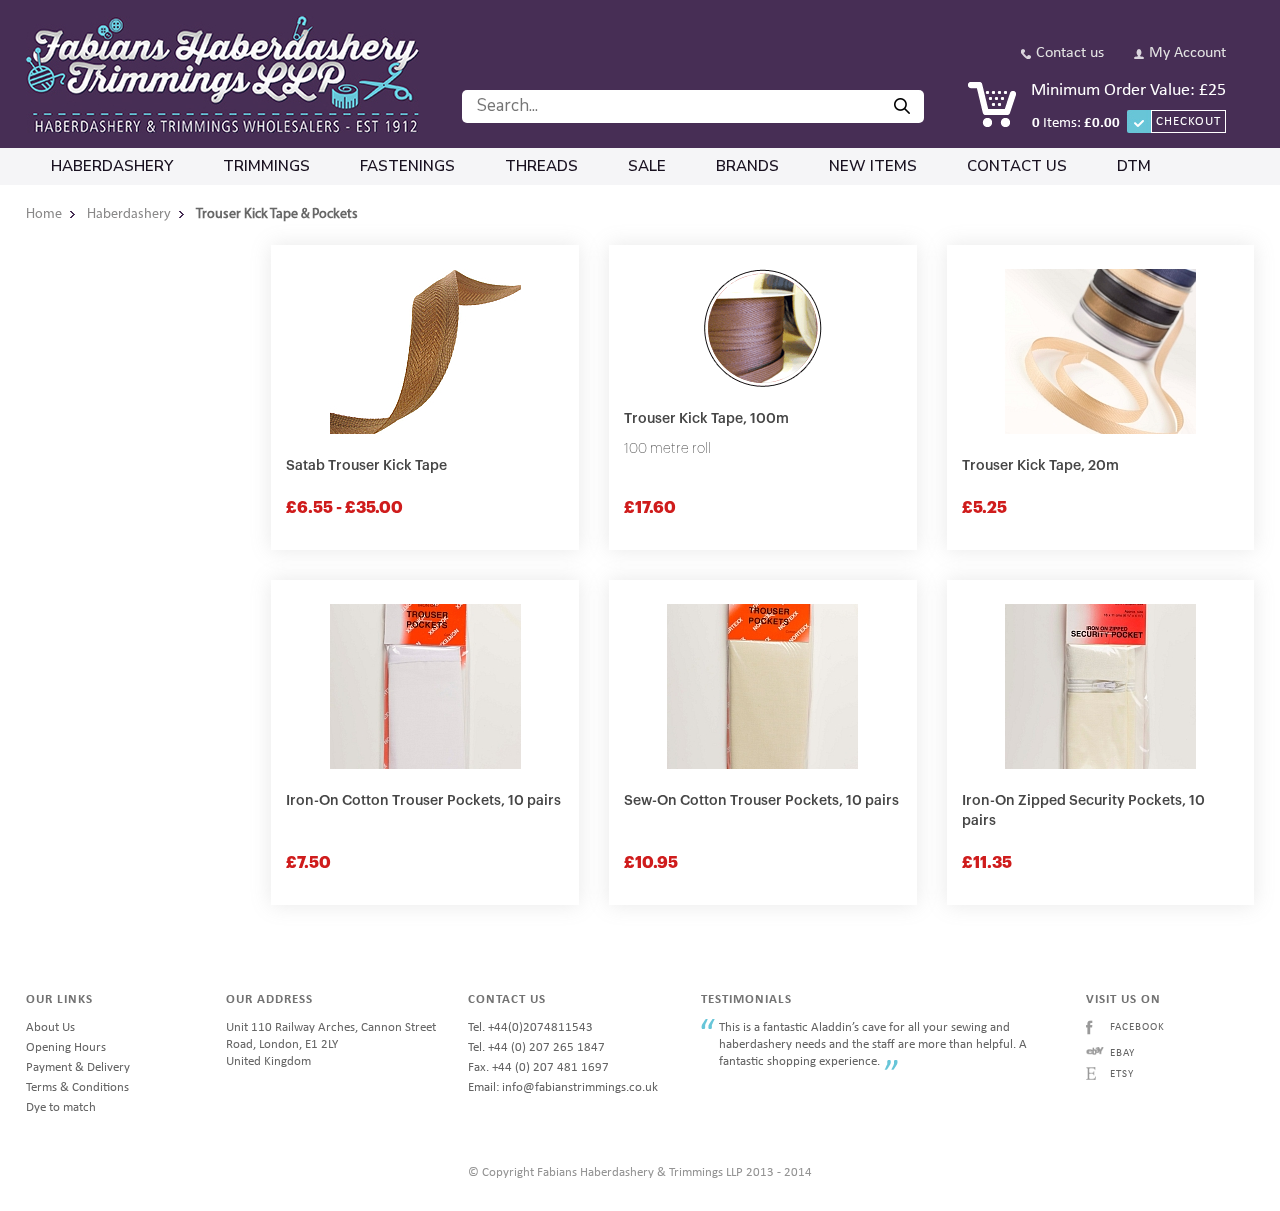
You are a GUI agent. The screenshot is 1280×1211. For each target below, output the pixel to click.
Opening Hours (66, 1047)
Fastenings (407, 166)
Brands (747, 166)
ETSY (1122, 1074)
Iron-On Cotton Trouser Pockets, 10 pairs (423, 801)
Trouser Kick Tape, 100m (706, 419)
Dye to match (61, 1107)
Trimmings (266, 166)
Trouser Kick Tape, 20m (1040, 466)
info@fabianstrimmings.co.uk (580, 1087)
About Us (50, 1027)
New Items (873, 166)
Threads (541, 166)
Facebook (1137, 1027)
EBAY (1122, 1053)
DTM (1134, 166)
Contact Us (1017, 166)
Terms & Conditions (77, 1087)
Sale (647, 166)
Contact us (1070, 53)
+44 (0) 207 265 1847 (546, 1047)
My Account (1187, 53)
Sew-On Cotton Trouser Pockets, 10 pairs (761, 801)
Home (44, 214)
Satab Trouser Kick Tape (366, 466)
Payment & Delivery (78, 1067)
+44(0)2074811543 (540, 1027)
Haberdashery (112, 166)
